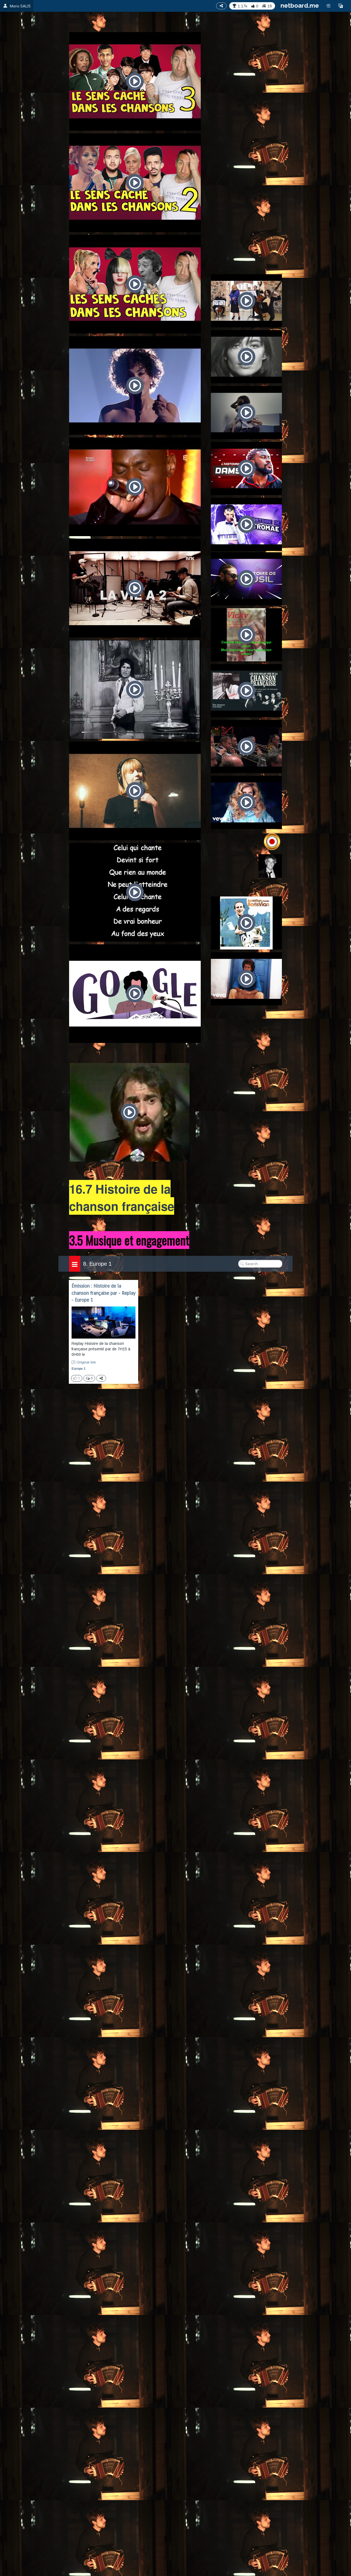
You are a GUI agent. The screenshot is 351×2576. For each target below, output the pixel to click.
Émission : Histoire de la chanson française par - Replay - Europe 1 (104, 1293)
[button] (341, 6)
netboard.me (300, 5)
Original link (86, 1362)
